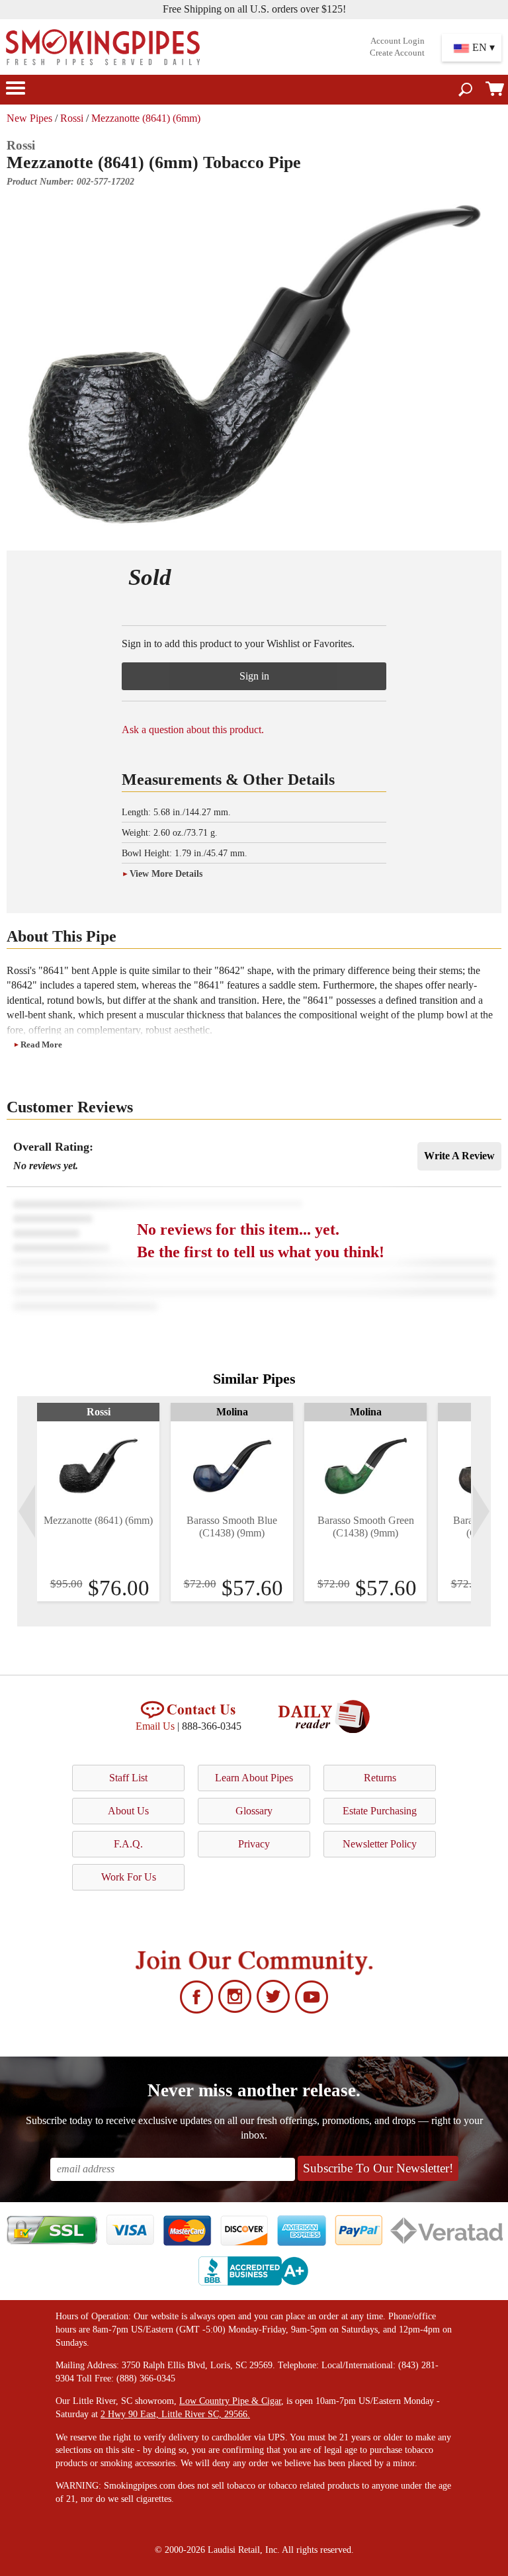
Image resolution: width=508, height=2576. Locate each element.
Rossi (72, 118)
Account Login (398, 41)
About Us (128, 1811)
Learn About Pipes (254, 1778)
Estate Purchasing (380, 1811)
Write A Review (459, 1156)
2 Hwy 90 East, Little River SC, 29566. (175, 2414)
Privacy (254, 1844)
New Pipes (29, 118)
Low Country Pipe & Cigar (230, 2401)
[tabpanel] (98, 1502)
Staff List (128, 1778)
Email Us (155, 1726)
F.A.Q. (128, 1844)
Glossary (254, 1811)
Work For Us (129, 1877)
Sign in (254, 676)
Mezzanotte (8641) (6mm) (146, 118)
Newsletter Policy (380, 1844)
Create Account (397, 53)
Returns (380, 1778)
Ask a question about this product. (193, 730)
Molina (232, 1412)
